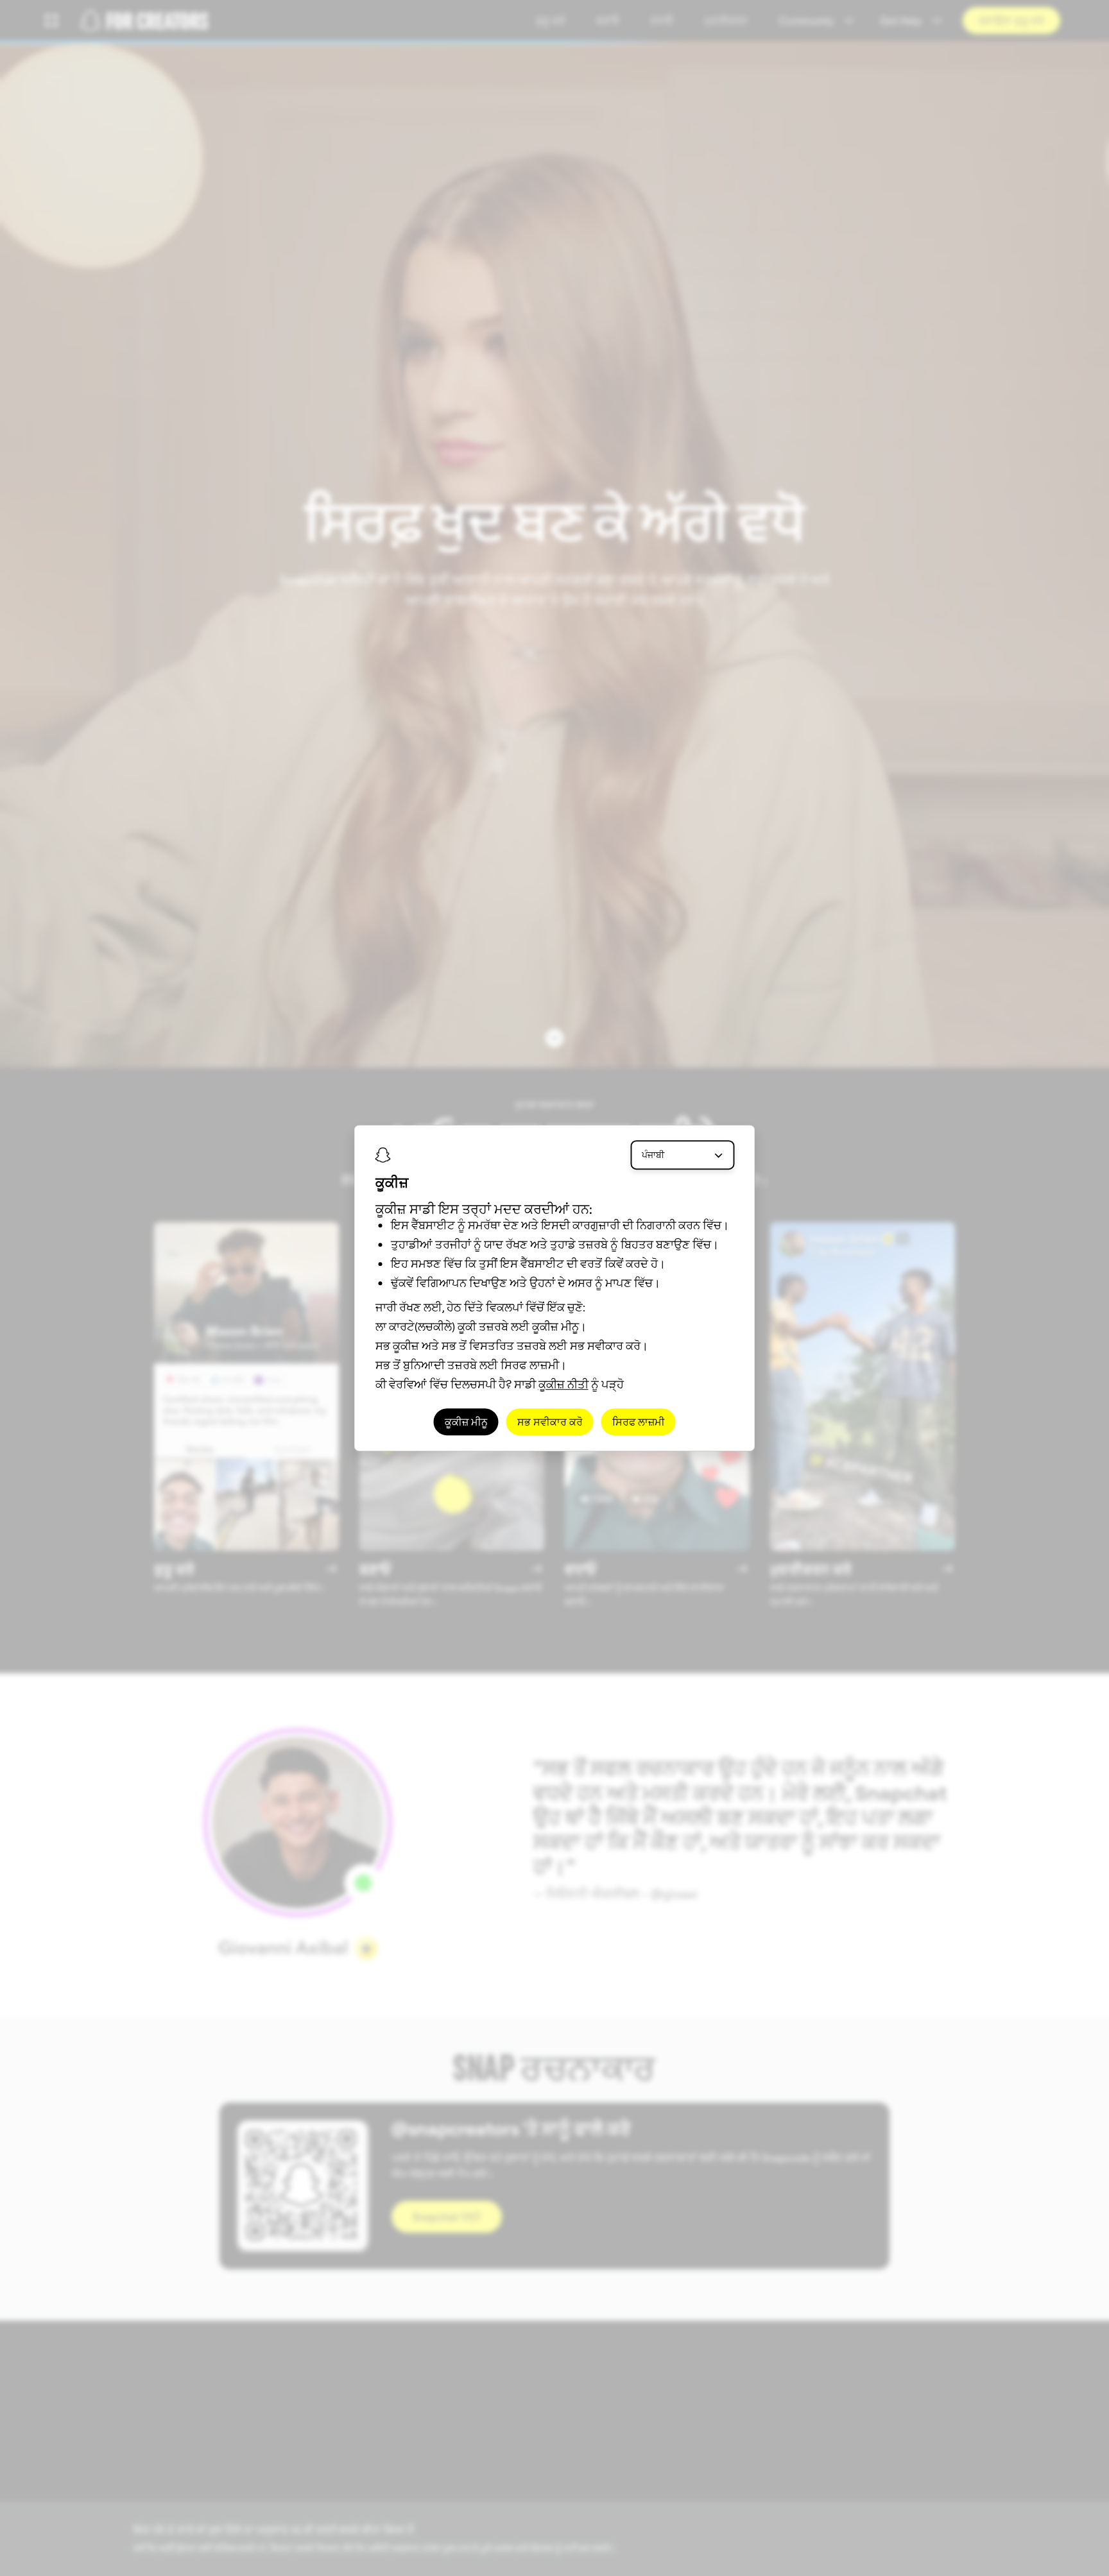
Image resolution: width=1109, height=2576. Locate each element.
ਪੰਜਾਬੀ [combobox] (653, 1155)
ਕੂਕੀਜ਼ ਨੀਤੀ (563, 1384)
